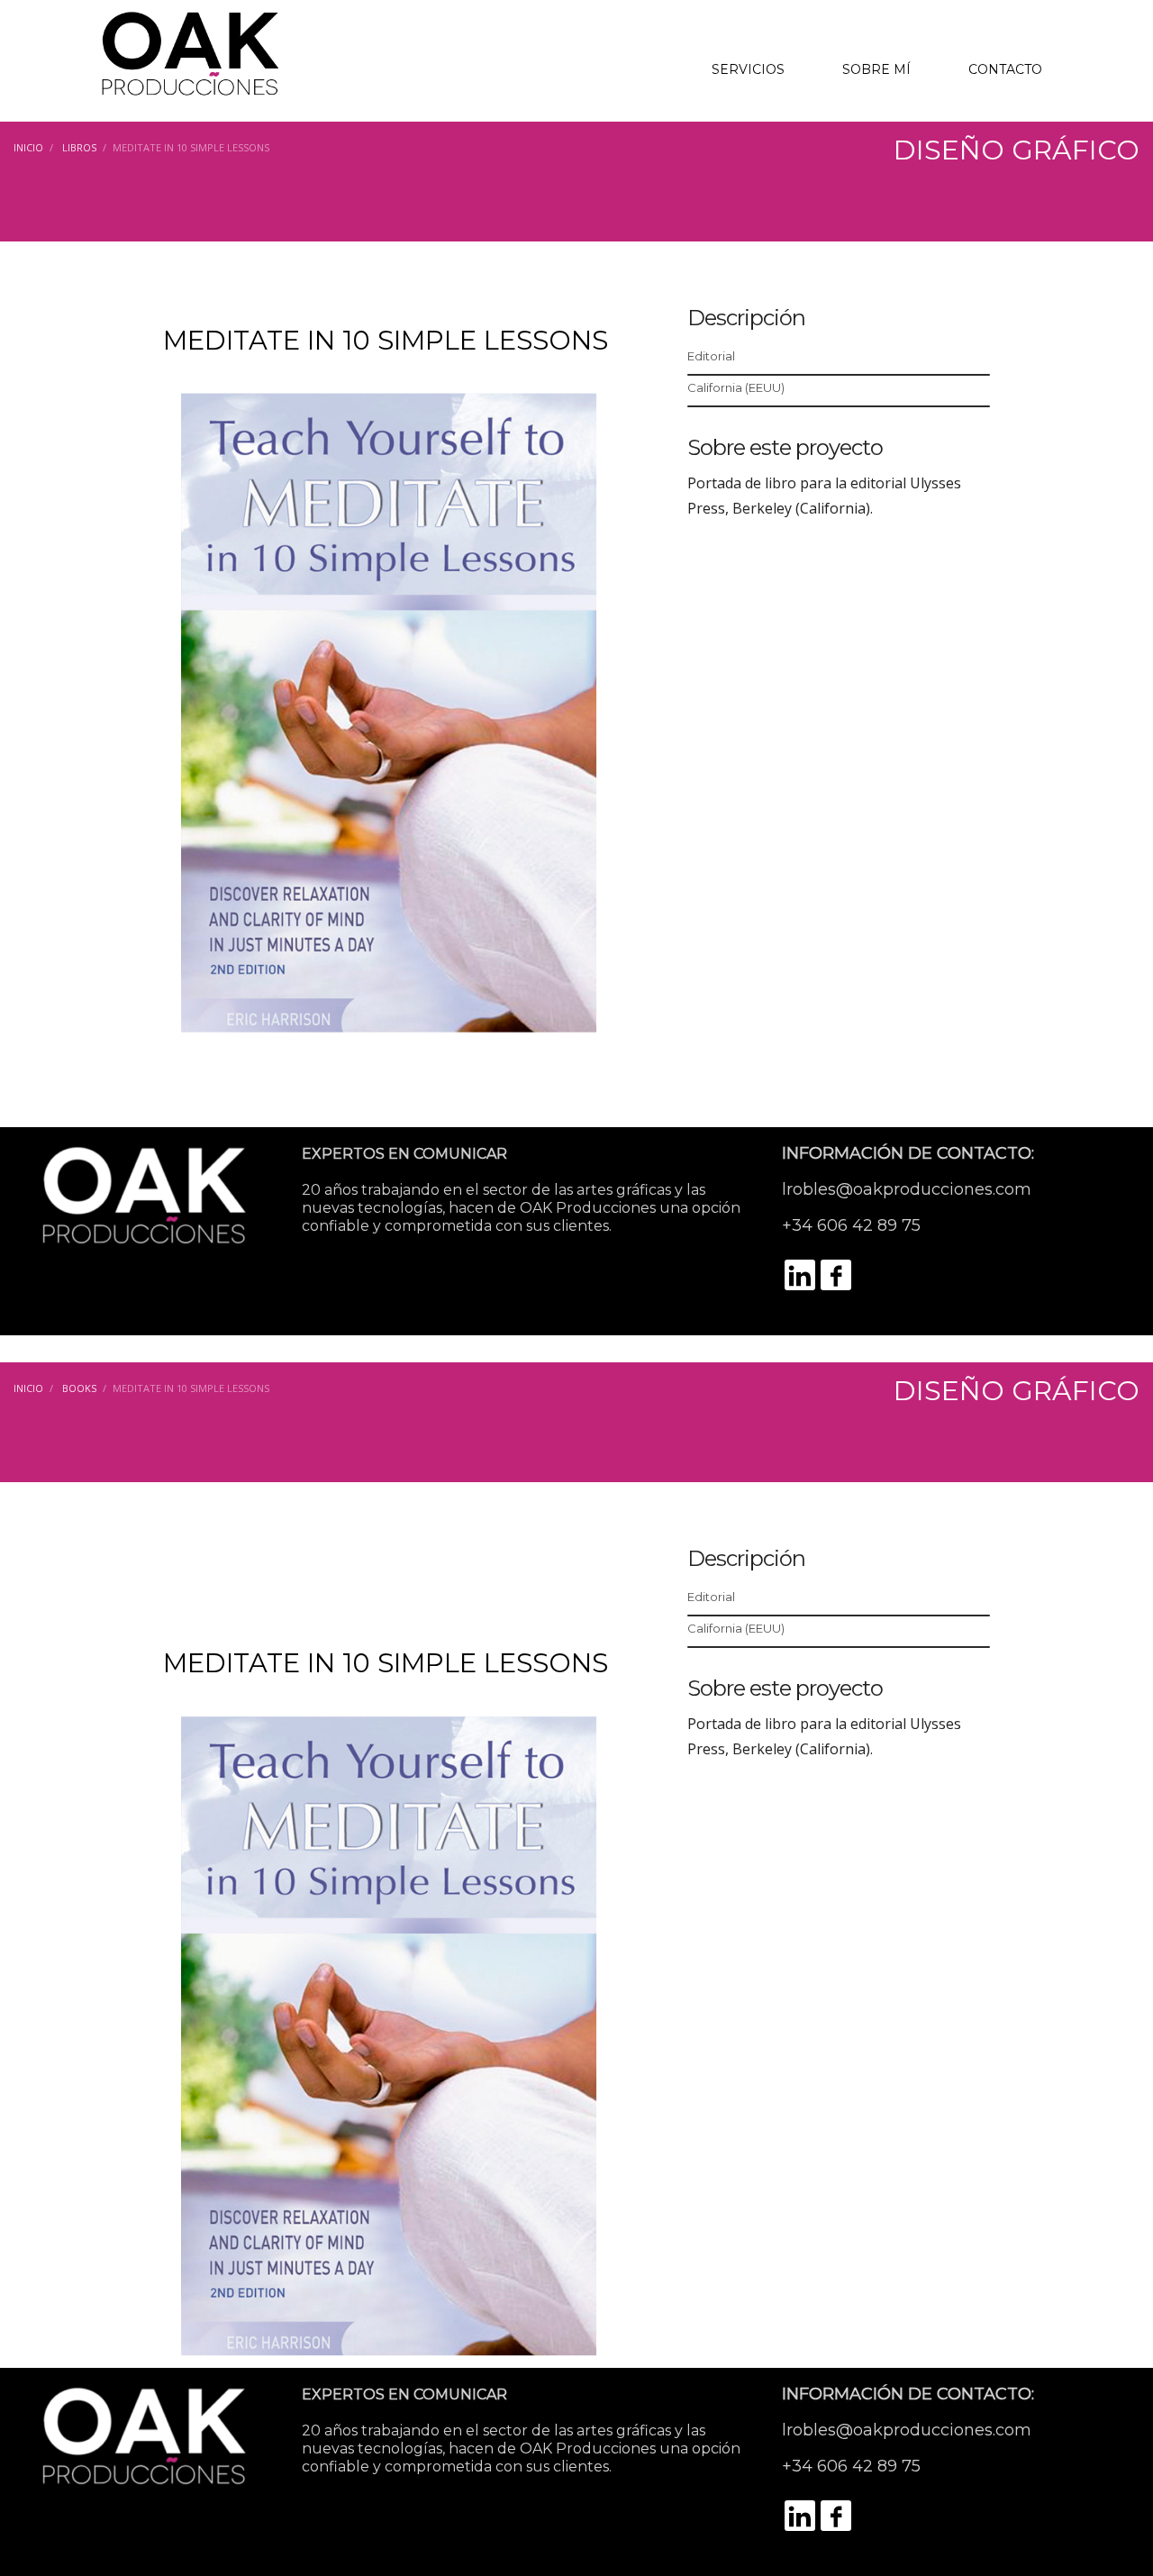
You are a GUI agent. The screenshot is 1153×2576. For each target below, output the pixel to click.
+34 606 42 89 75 (851, 1225)
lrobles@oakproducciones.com (907, 1189)
